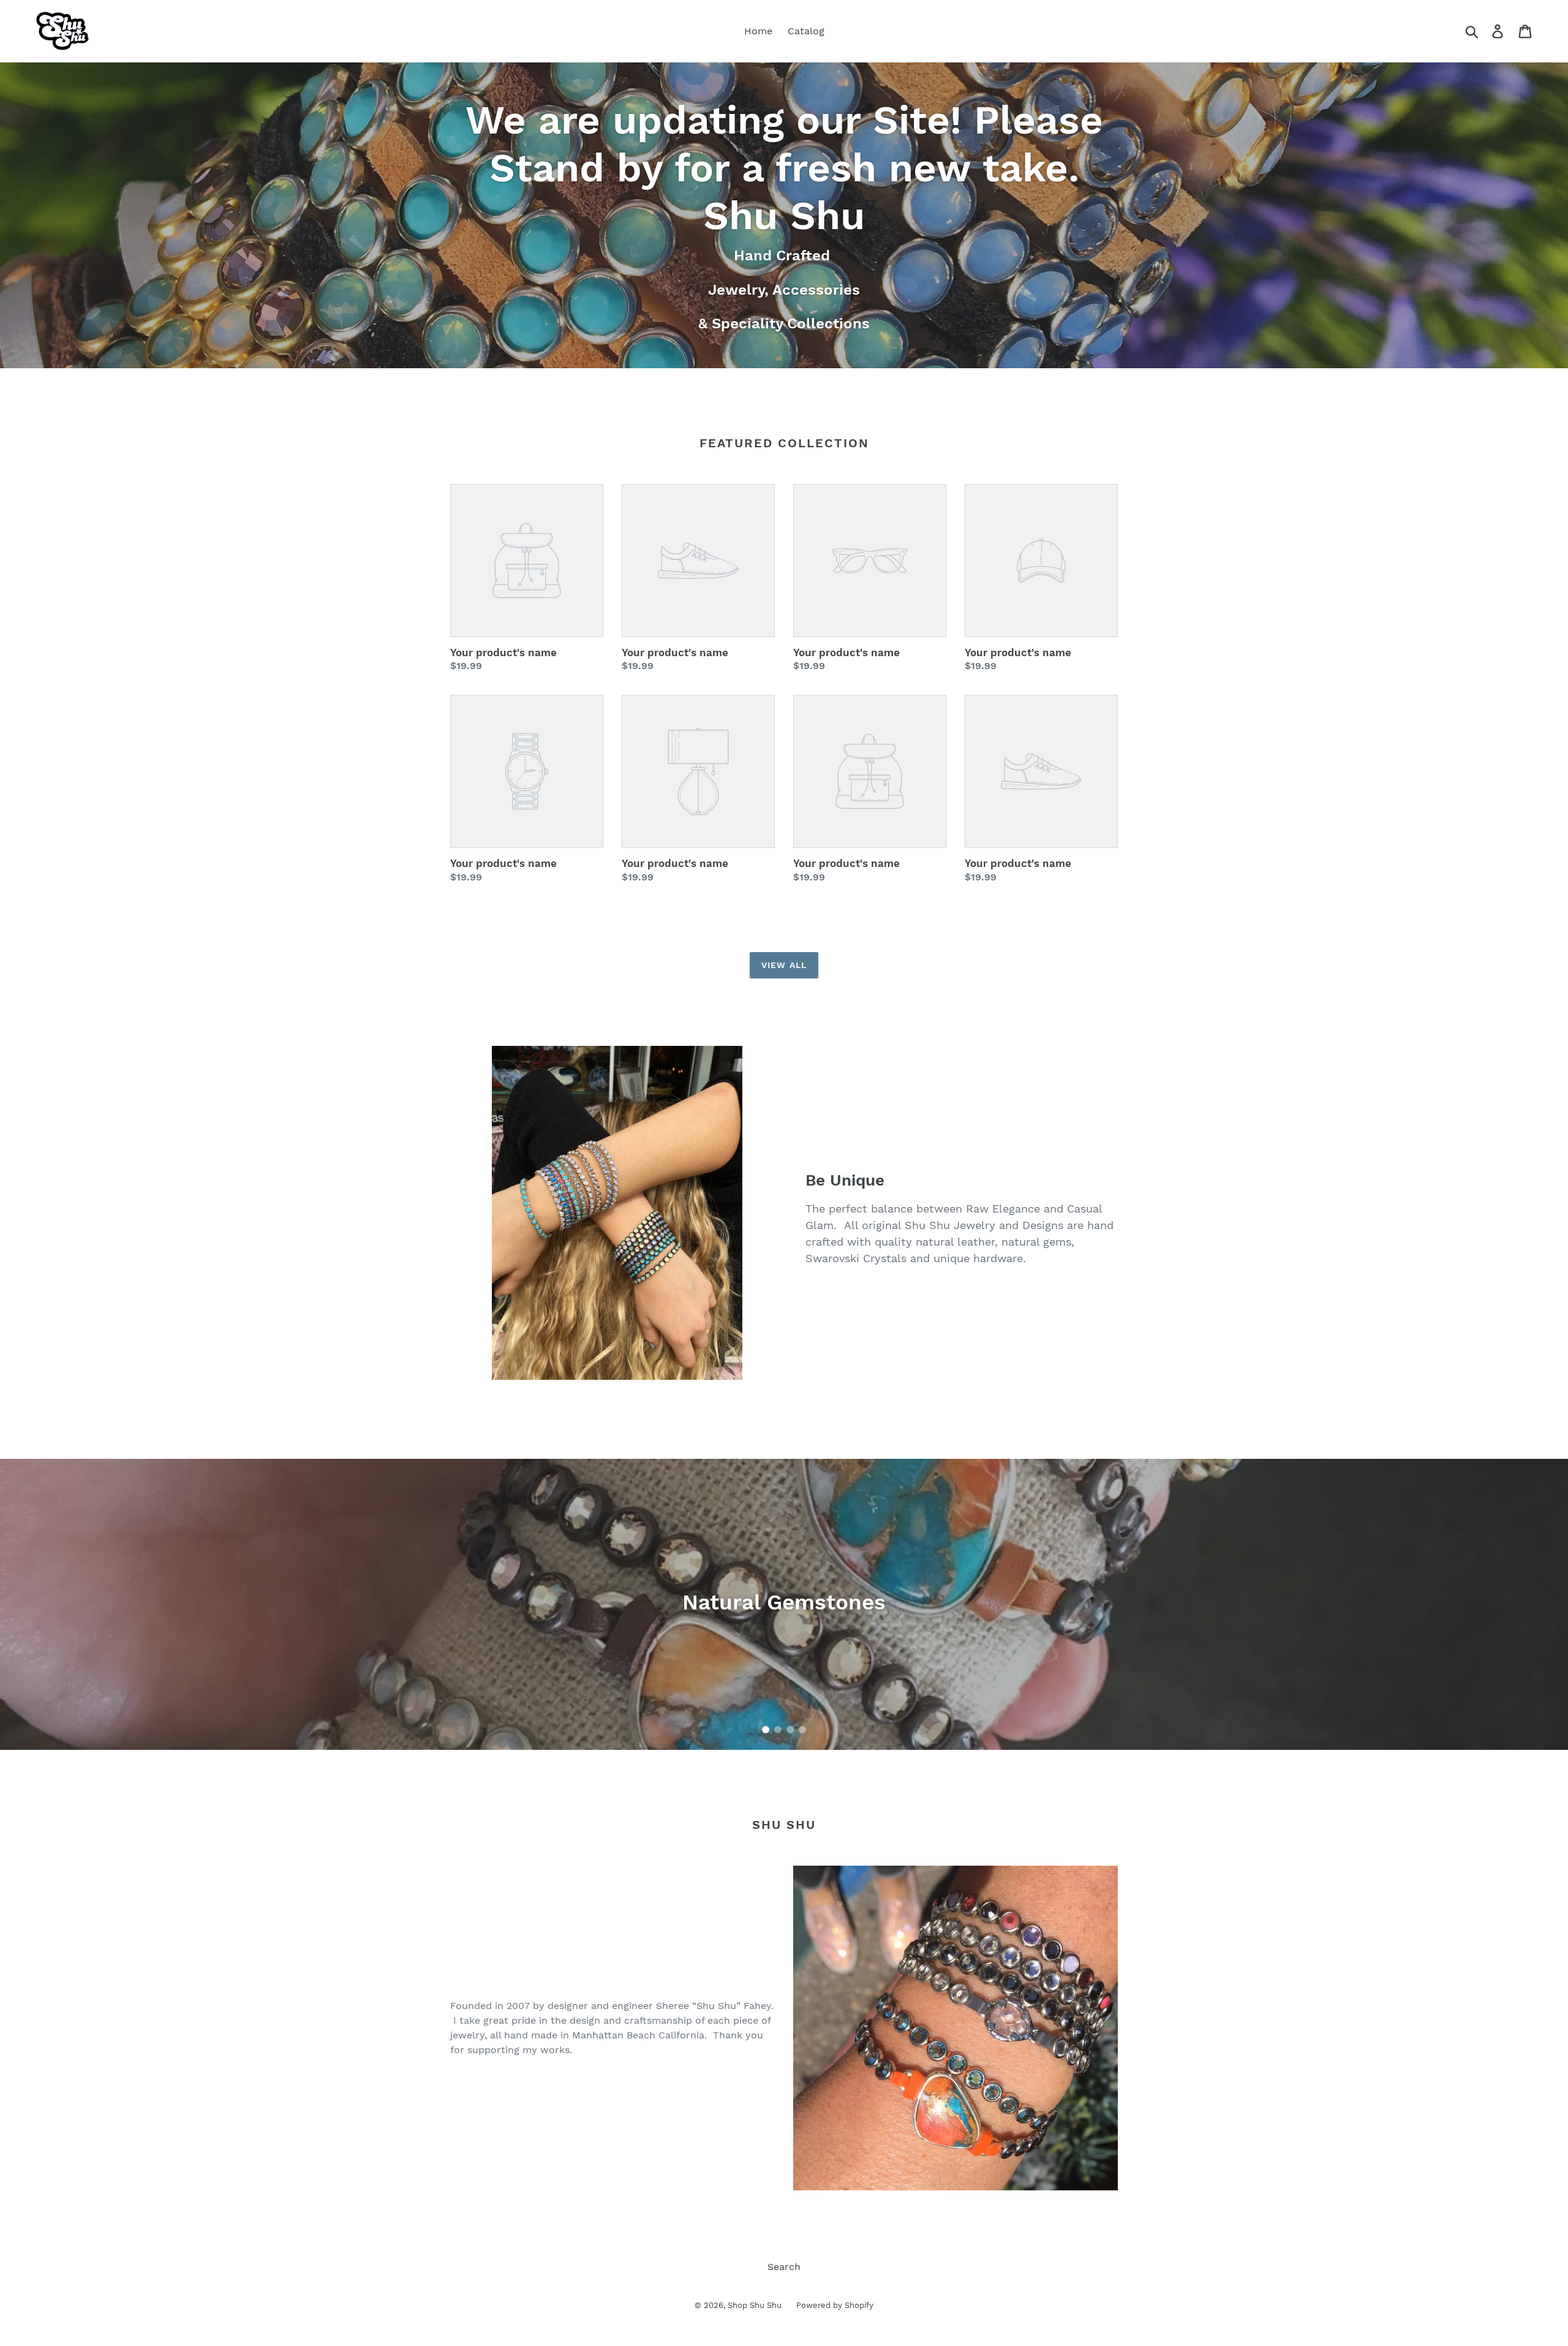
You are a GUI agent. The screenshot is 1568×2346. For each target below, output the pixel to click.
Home (758, 31)
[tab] (766, 1730)
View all (784, 965)
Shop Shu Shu (756, 2305)
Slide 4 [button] (802, 1730)
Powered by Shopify (835, 2305)
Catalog (806, 31)
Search (784, 2267)
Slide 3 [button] (790, 1730)
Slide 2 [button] (778, 1730)
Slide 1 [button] (766, 1730)
